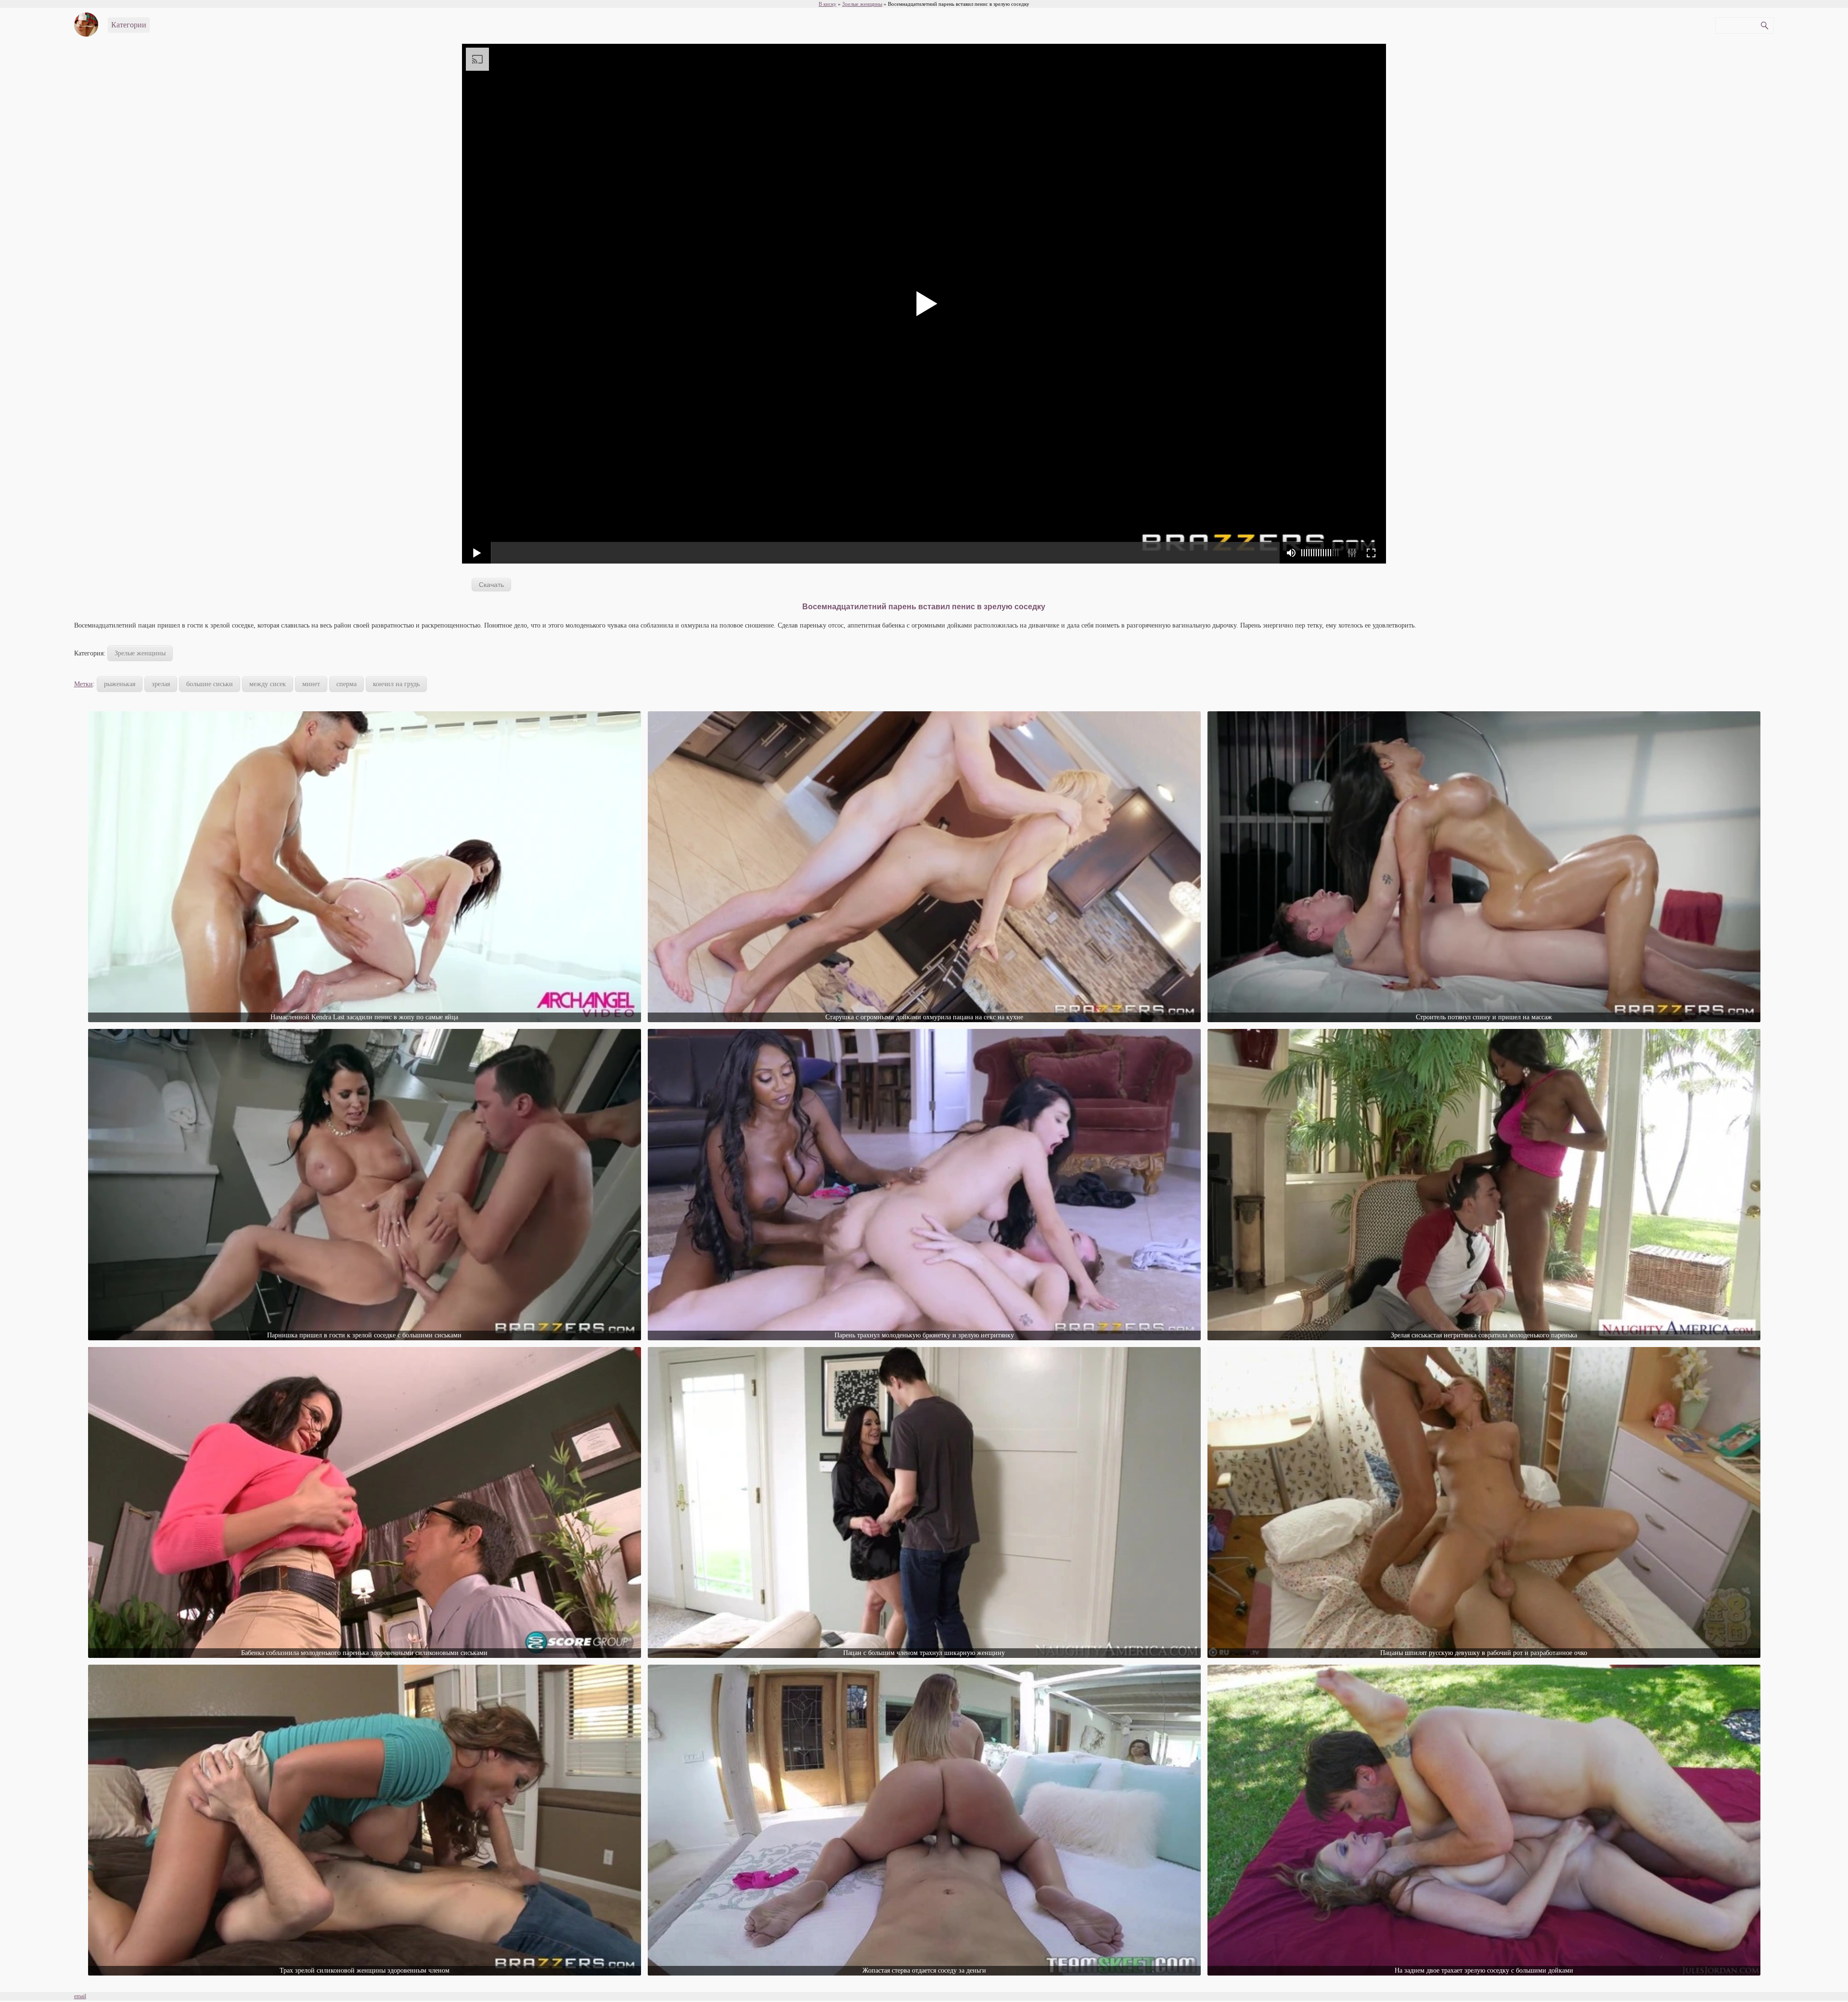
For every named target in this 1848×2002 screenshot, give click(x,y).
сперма (346, 684)
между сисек (268, 684)
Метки (83, 684)
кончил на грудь (396, 684)
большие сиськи (210, 684)
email (80, 1996)
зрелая (161, 684)
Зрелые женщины (140, 653)
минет (311, 684)
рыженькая (120, 684)
